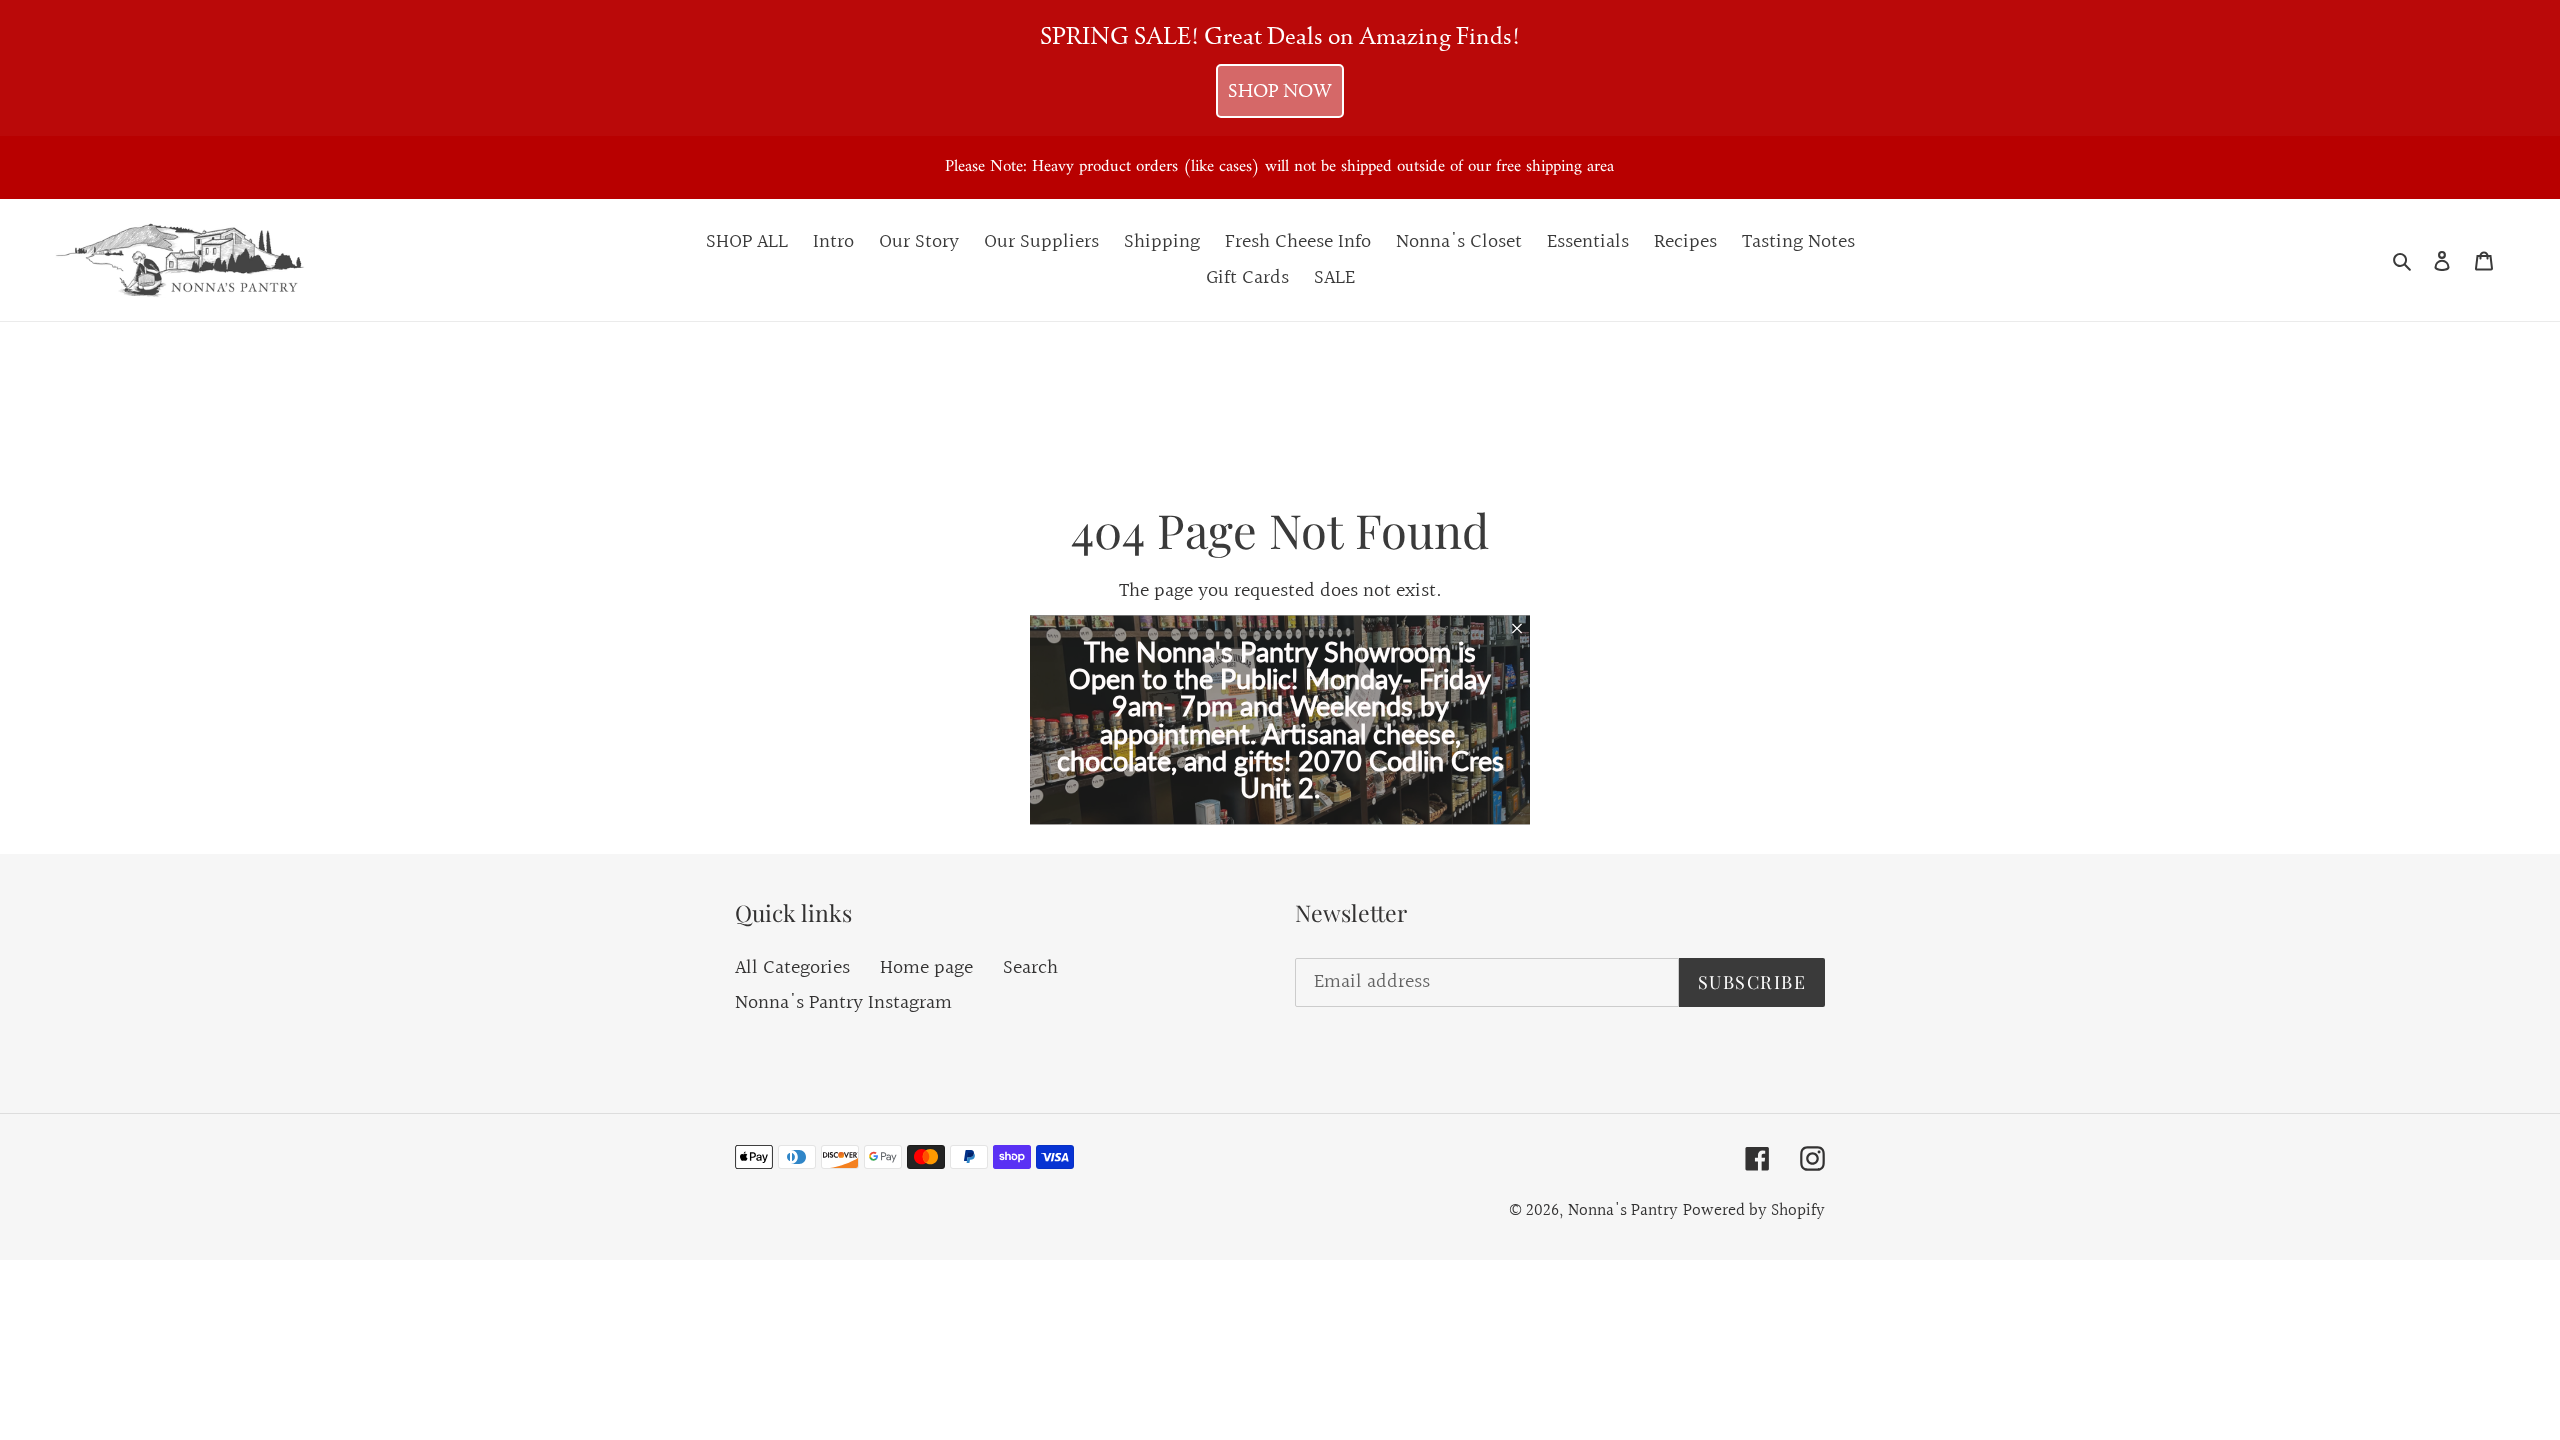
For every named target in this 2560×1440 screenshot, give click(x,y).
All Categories (792, 968)
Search (1030, 968)
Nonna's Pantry (1623, 1210)
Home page (926, 968)
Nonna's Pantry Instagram (843, 1003)
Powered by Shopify (1754, 1210)
